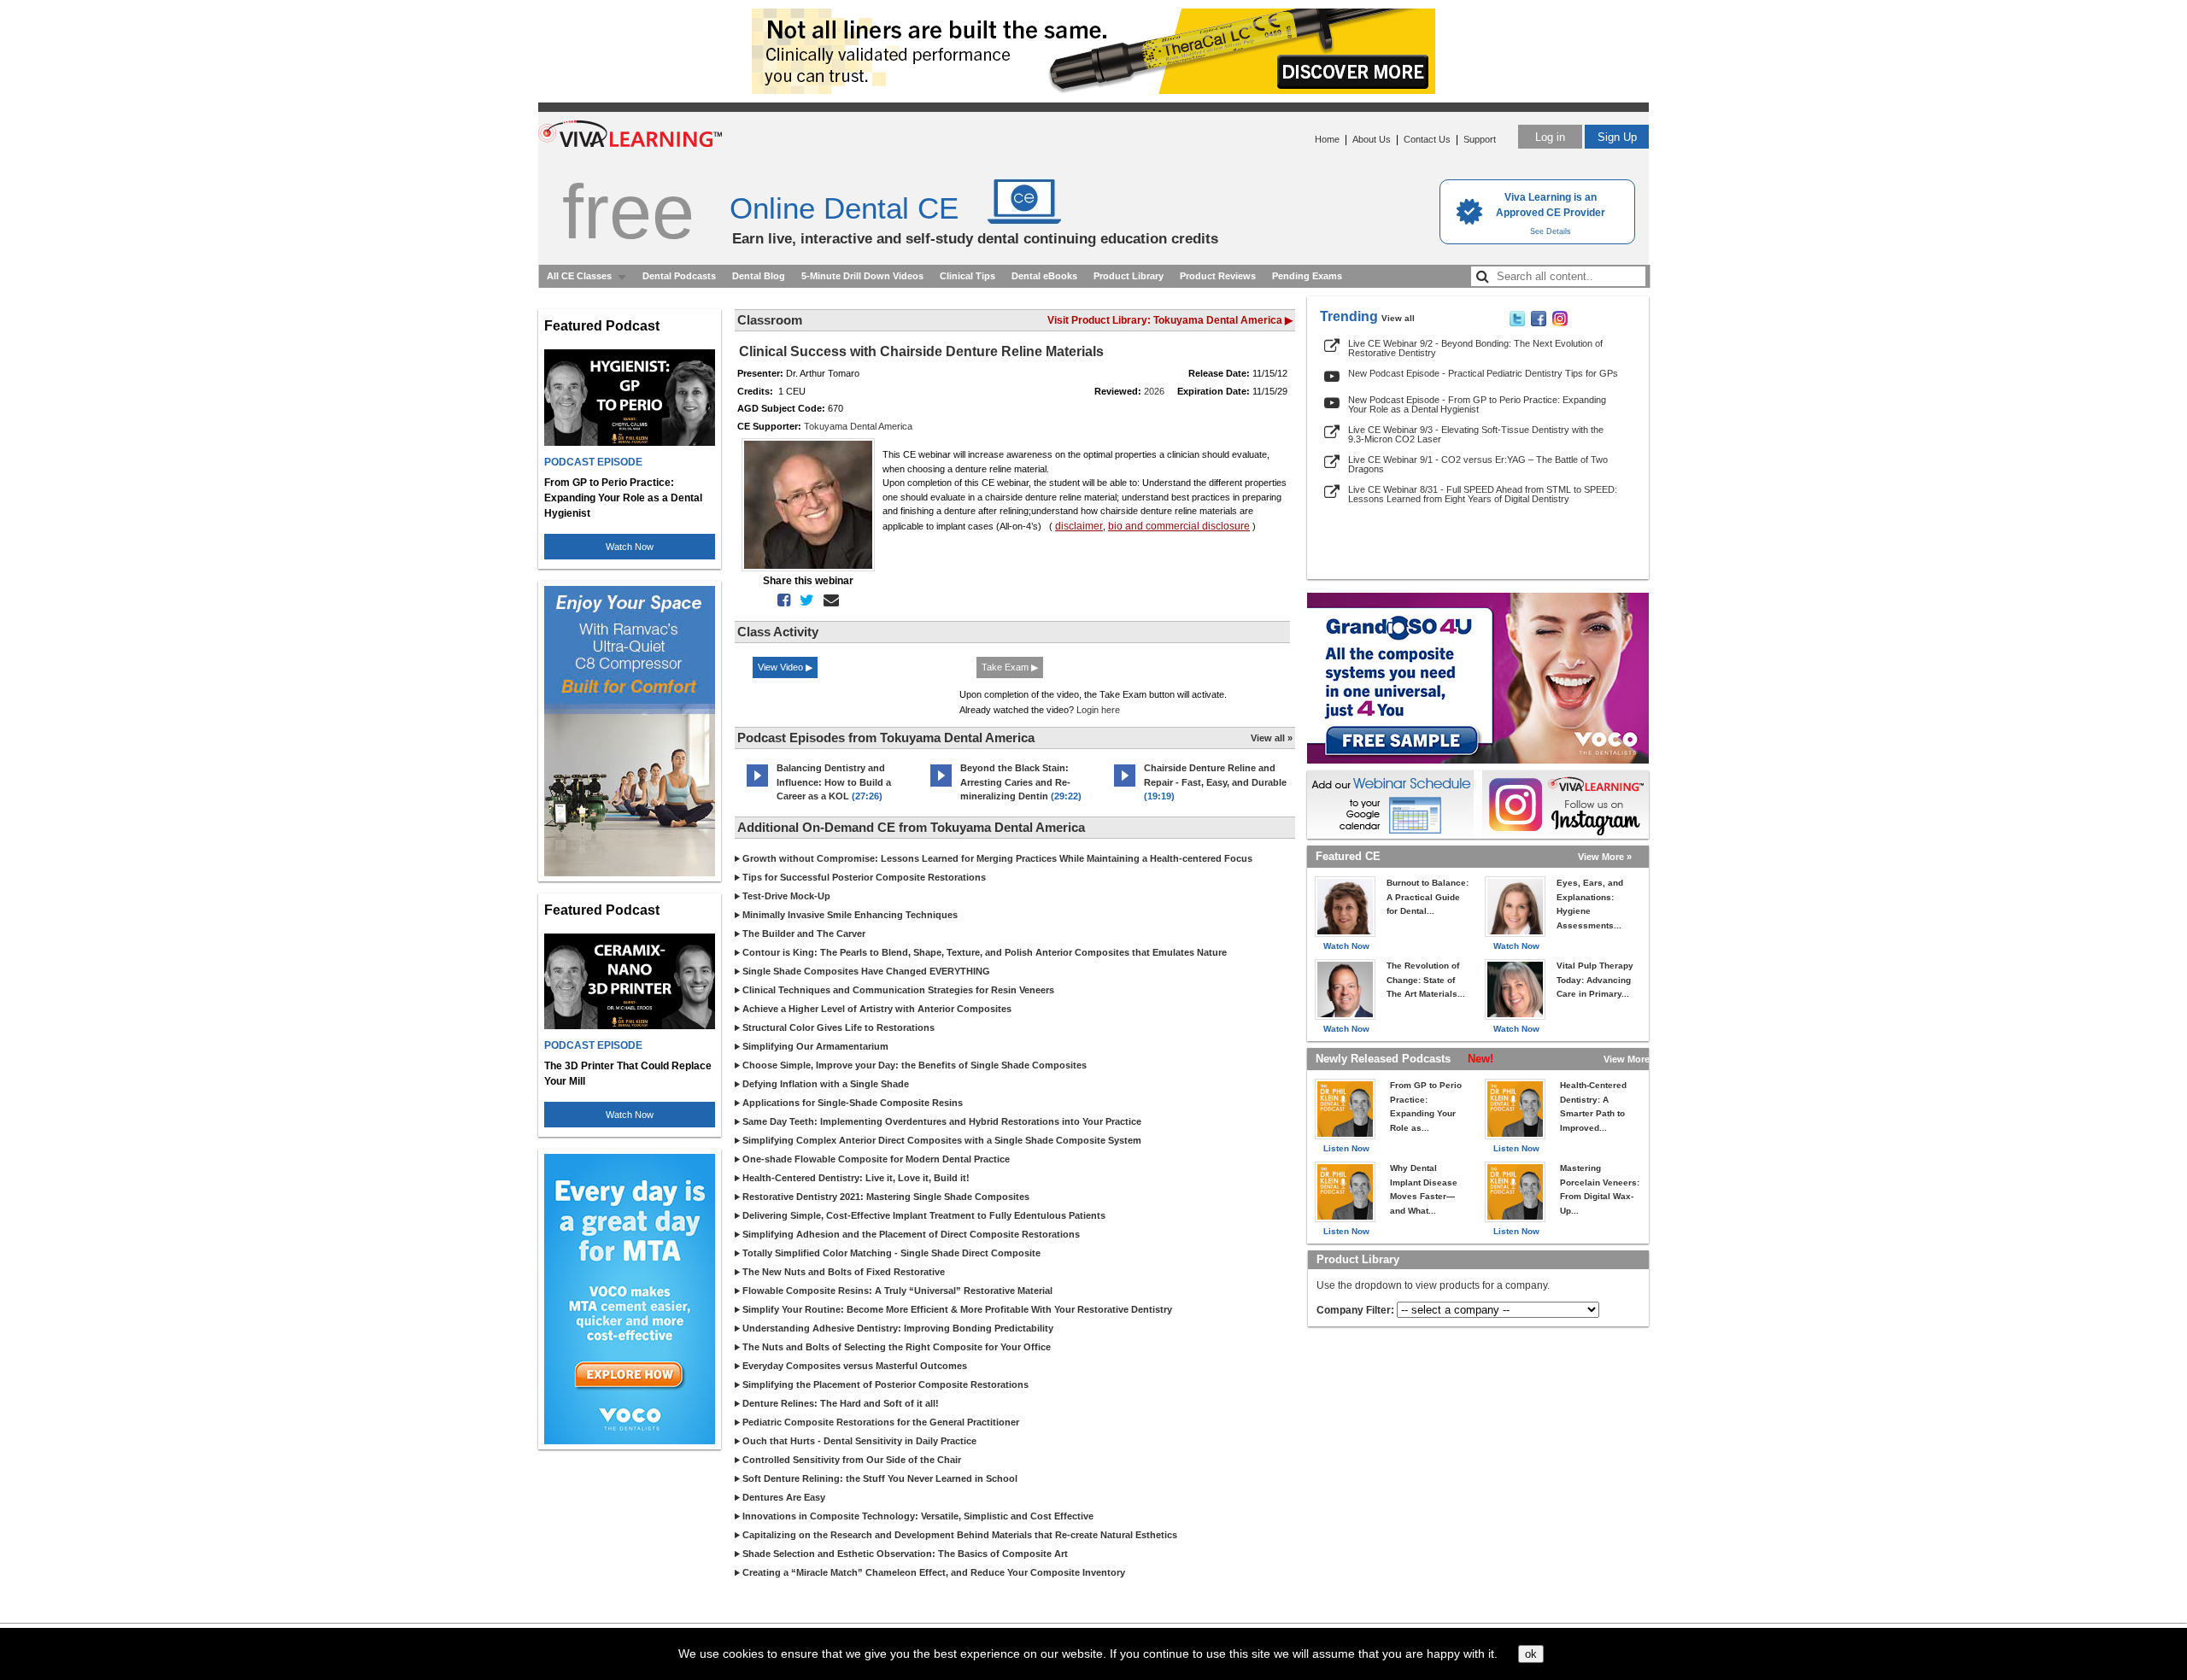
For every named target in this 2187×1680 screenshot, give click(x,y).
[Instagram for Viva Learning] (1565, 805)
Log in (1550, 137)
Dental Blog (759, 276)
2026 (1154, 391)
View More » (1605, 857)
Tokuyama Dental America (858, 426)
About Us (1372, 139)
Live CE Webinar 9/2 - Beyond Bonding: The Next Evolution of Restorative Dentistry (1475, 348)
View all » (1272, 738)
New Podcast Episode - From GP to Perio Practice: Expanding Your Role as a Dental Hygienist (1477, 404)
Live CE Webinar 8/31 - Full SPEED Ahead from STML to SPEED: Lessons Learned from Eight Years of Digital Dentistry (1483, 494)
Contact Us (1427, 139)
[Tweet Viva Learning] (1517, 323)
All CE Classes (579, 276)
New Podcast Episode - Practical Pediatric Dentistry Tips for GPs (1483, 373)
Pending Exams (1307, 276)
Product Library (1129, 276)
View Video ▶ (785, 667)
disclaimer (1079, 526)
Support (1480, 139)
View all (1398, 318)
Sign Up (1617, 137)
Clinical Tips (967, 276)
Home (1327, 139)
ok (1531, 1654)
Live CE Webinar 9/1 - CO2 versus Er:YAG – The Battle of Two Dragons (1478, 464)
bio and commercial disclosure (1179, 526)
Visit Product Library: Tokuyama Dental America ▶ (1170, 320)
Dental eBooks (1044, 276)
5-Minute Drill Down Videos (862, 276)
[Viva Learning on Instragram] (1560, 323)
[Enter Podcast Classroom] (757, 787)
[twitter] (803, 600)
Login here (1098, 710)
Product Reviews (1218, 276)
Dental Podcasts (679, 276)
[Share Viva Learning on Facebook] (1539, 323)
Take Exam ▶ (1010, 667)
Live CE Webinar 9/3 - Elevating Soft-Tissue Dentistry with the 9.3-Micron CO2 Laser (1476, 434)
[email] (828, 600)
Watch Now (630, 547)
